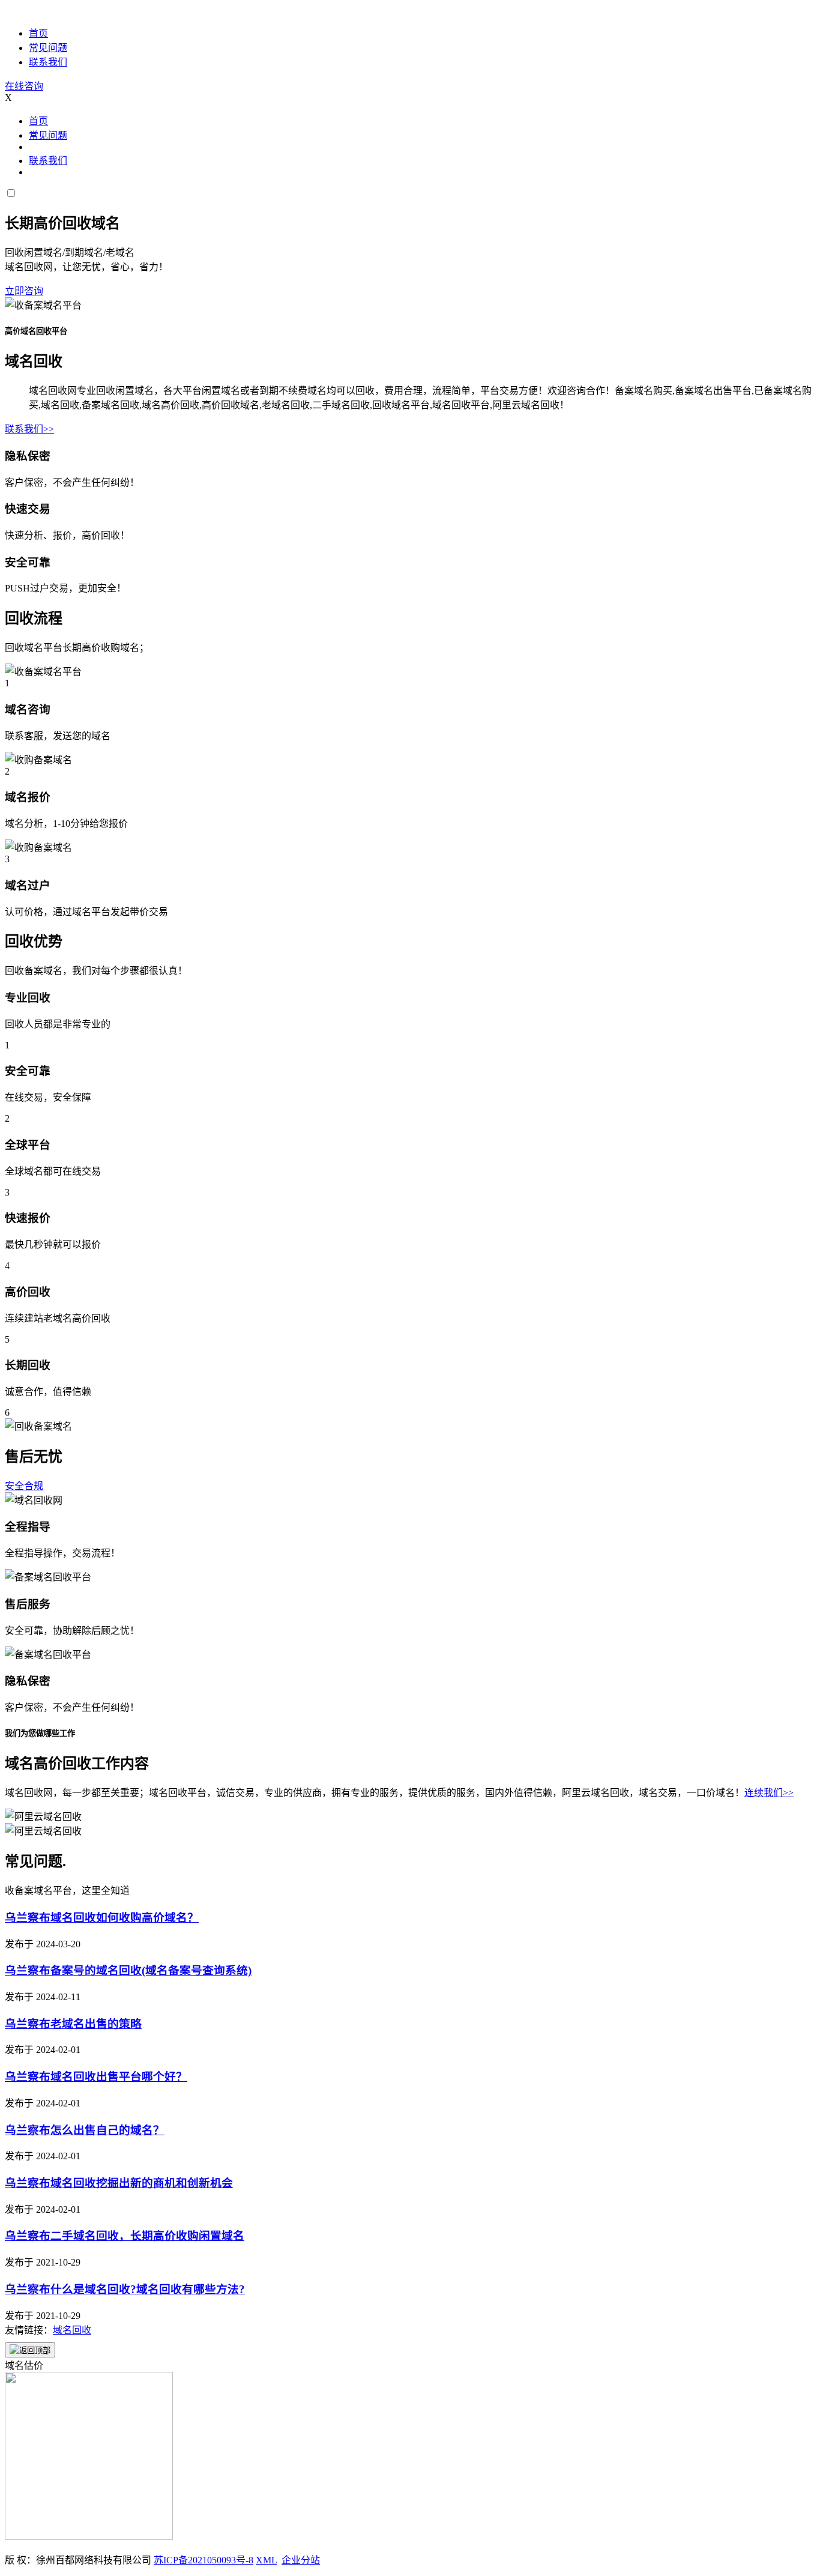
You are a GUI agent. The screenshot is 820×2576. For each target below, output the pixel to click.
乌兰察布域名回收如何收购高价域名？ (102, 1918)
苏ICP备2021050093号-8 (203, 2560)
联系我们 (48, 62)
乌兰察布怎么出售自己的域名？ (85, 2130)
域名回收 (72, 2330)
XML (266, 2560)
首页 (38, 33)
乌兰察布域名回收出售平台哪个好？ (96, 2077)
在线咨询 (24, 86)
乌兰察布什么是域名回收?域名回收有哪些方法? (125, 2289)
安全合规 (24, 1486)
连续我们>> (769, 1793)
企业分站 (301, 2560)
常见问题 (48, 48)
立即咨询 (24, 291)
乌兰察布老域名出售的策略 (73, 2024)
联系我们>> (29, 429)
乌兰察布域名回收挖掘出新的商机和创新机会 (119, 2183)
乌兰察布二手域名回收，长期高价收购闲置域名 (125, 2236)
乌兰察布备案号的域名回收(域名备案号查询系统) (128, 1970)
